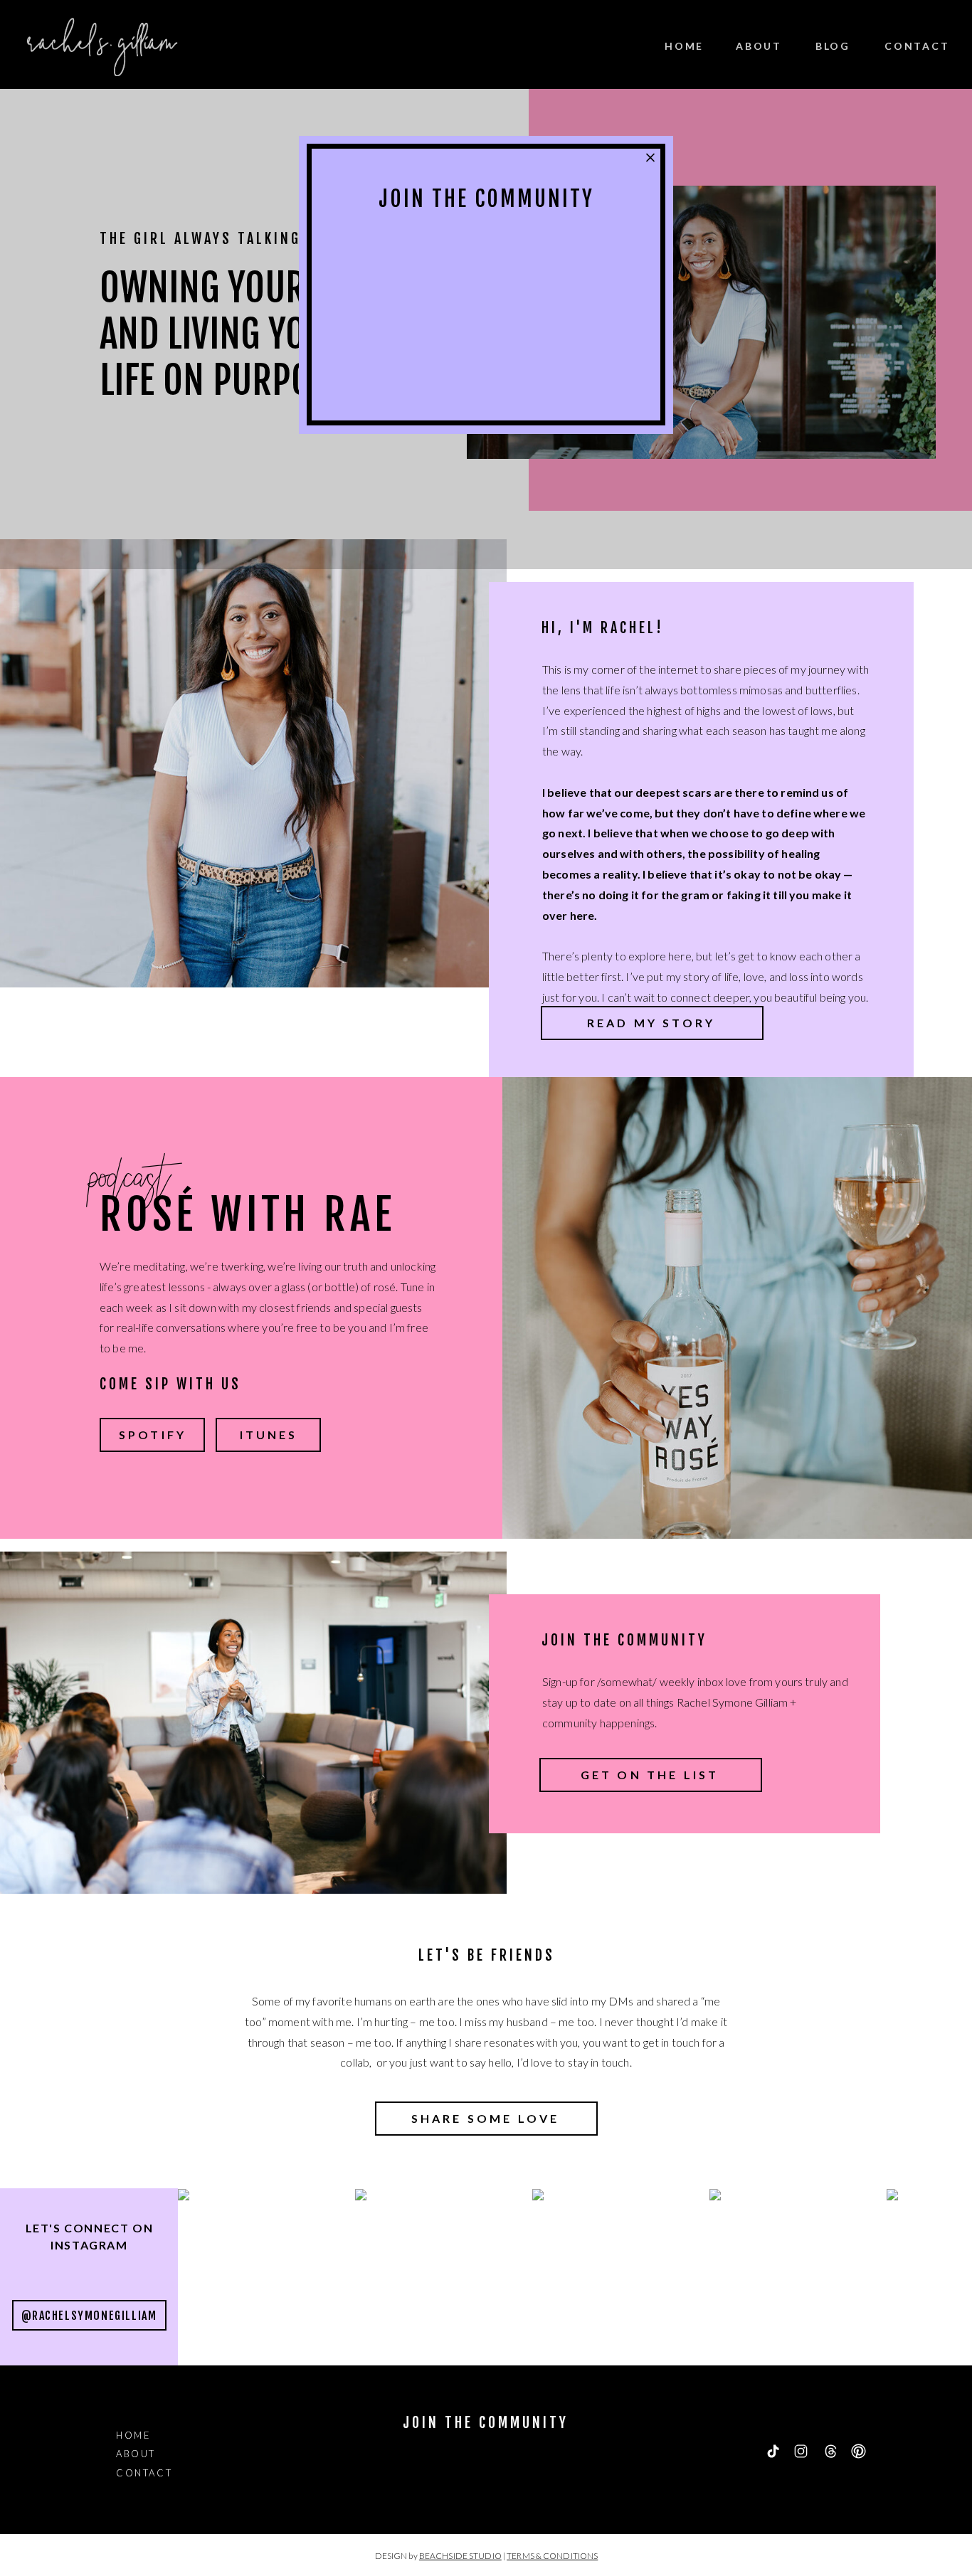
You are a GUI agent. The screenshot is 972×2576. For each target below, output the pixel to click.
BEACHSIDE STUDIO (460, 2556)
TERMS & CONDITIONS (552, 2556)
